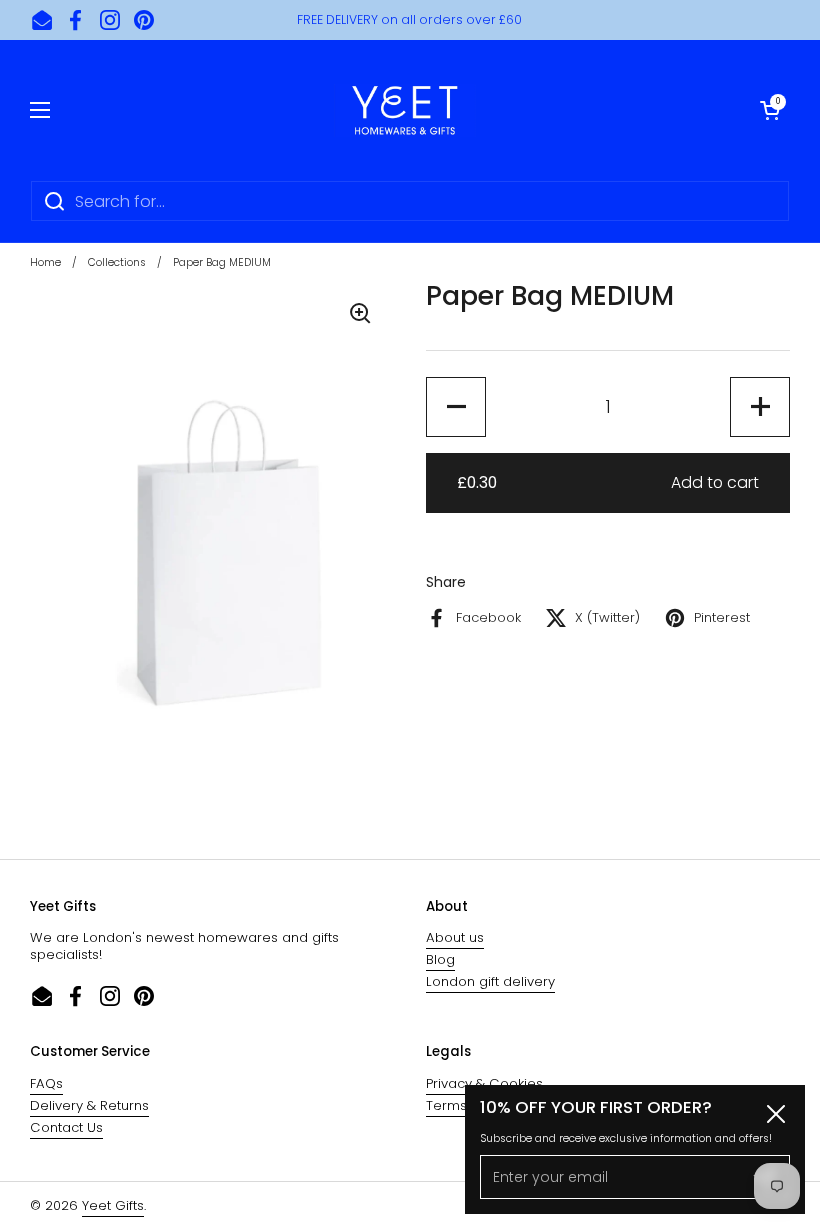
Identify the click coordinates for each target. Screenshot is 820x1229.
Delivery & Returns (89, 1105)
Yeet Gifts (113, 1205)
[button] (770, 110)
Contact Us (66, 1127)
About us (455, 937)
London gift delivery (490, 981)
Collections (117, 262)
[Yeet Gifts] (405, 110)
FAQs (46, 1083)
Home (45, 262)
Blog (440, 959)
